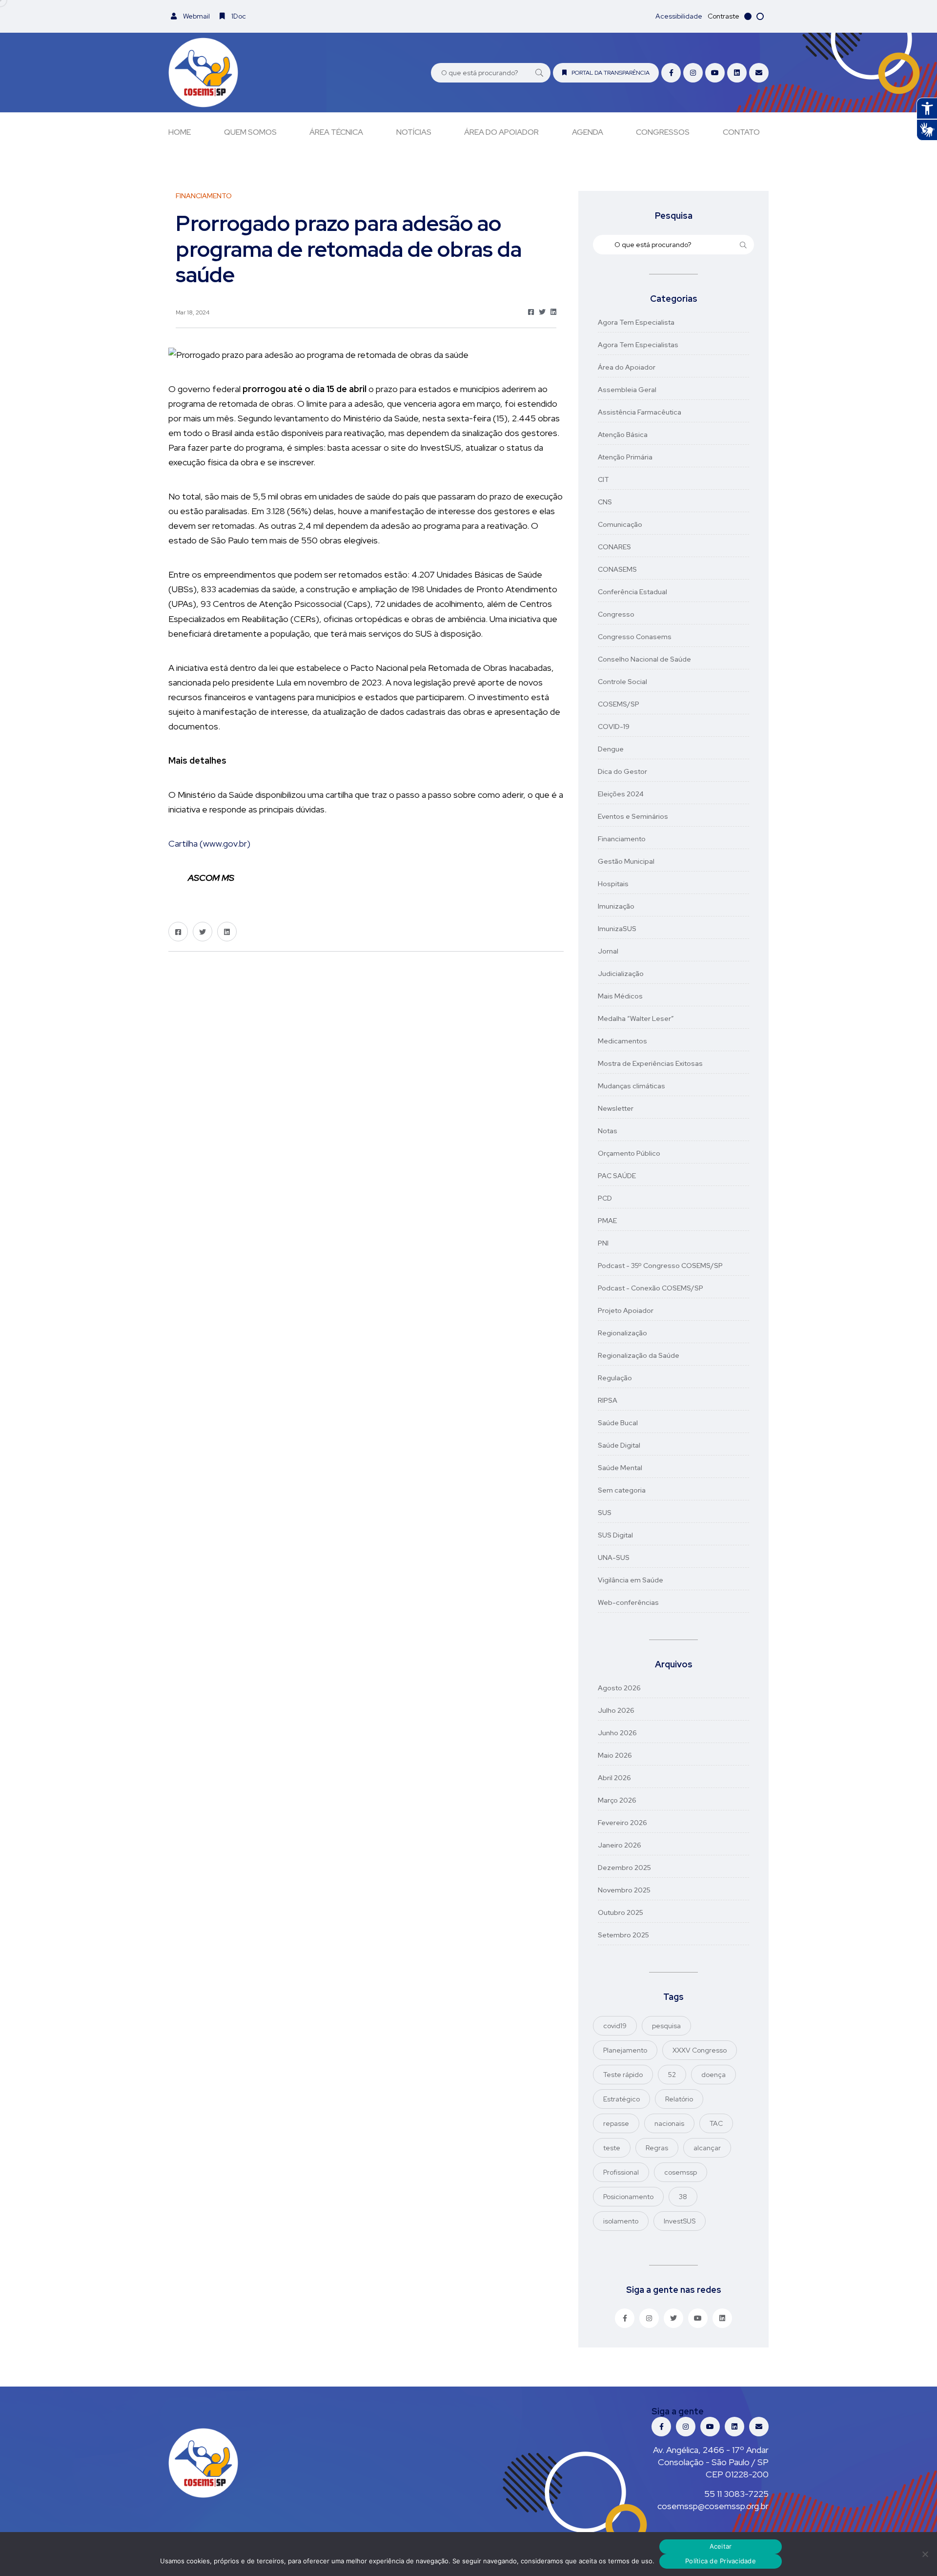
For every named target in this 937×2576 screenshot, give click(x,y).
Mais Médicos (620, 996)
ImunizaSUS (617, 929)
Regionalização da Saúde (639, 1355)
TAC (716, 2123)
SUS (605, 1513)
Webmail (196, 16)
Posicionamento (628, 2197)
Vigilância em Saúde (631, 1580)
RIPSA (608, 1400)
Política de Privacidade (721, 2561)
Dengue (611, 749)
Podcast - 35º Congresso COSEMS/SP (660, 1266)
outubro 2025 (621, 1912)
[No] (925, 2554)
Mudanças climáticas (631, 1086)
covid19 (615, 2026)
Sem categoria (622, 1490)
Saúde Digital (619, 1445)
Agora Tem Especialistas (638, 345)
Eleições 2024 (621, 794)
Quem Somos (250, 132)
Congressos (663, 132)
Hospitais (613, 884)
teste (612, 2148)
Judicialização (621, 974)
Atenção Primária (625, 457)
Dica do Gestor (622, 771)
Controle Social (622, 682)
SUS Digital (615, 1535)
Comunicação (620, 524)
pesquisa (666, 2026)
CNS (605, 502)
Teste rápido (623, 2075)
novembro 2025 (624, 1890)
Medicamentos (622, 1041)
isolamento (621, 2221)
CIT (603, 479)
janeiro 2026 (620, 1845)
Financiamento (622, 839)
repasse (616, 2123)
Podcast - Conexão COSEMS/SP (651, 1288)
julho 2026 (616, 1710)
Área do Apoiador (501, 132)
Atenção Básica (623, 435)
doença (713, 2075)
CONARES (614, 547)
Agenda (588, 132)
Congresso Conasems (635, 637)
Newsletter (616, 1108)
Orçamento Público (629, 1153)
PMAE (607, 1221)
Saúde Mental (620, 1468)
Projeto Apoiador (626, 1310)
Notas (608, 1131)
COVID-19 (614, 727)
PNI (603, 1243)
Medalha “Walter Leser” (636, 1018)
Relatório (679, 2099)
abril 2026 (614, 1778)
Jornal (608, 951)
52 (672, 2075)
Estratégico (621, 2099)
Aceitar (721, 2546)
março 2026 (617, 1800)
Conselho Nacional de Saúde (644, 659)
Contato (741, 132)
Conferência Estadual (632, 592)
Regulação (615, 1378)
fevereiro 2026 (622, 1823)
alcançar (707, 2148)
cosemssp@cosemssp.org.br (713, 2506)
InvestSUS (680, 2221)
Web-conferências (628, 1602)
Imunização (616, 906)
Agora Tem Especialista (636, 322)
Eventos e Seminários (633, 816)
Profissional (621, 2172)
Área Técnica (336, 132)
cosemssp (681, 2172)
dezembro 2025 (624, 1868)
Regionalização (622, 1333)
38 (683, 2197)
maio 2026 (615, 1755)
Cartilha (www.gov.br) (209, 843)
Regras (657, 2148)
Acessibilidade (679, 16)
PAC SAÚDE (617, 1176)
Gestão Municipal (626, 861)
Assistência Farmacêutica (640, 412)
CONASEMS (617, 569)
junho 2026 (617, 1733)
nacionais (669, 2123)
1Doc (238, 16)
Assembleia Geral (627, 390)
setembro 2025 (623, 1935)
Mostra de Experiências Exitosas (650, 1063)
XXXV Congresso (700, 2050)
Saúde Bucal (618, 1423)
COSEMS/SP (619, 704)
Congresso (616, 614)
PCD (605, 1198)
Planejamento (625, 2050)
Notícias (414, 132)
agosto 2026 (619, 1688)
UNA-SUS (614, 1558)
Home (180, 132)
